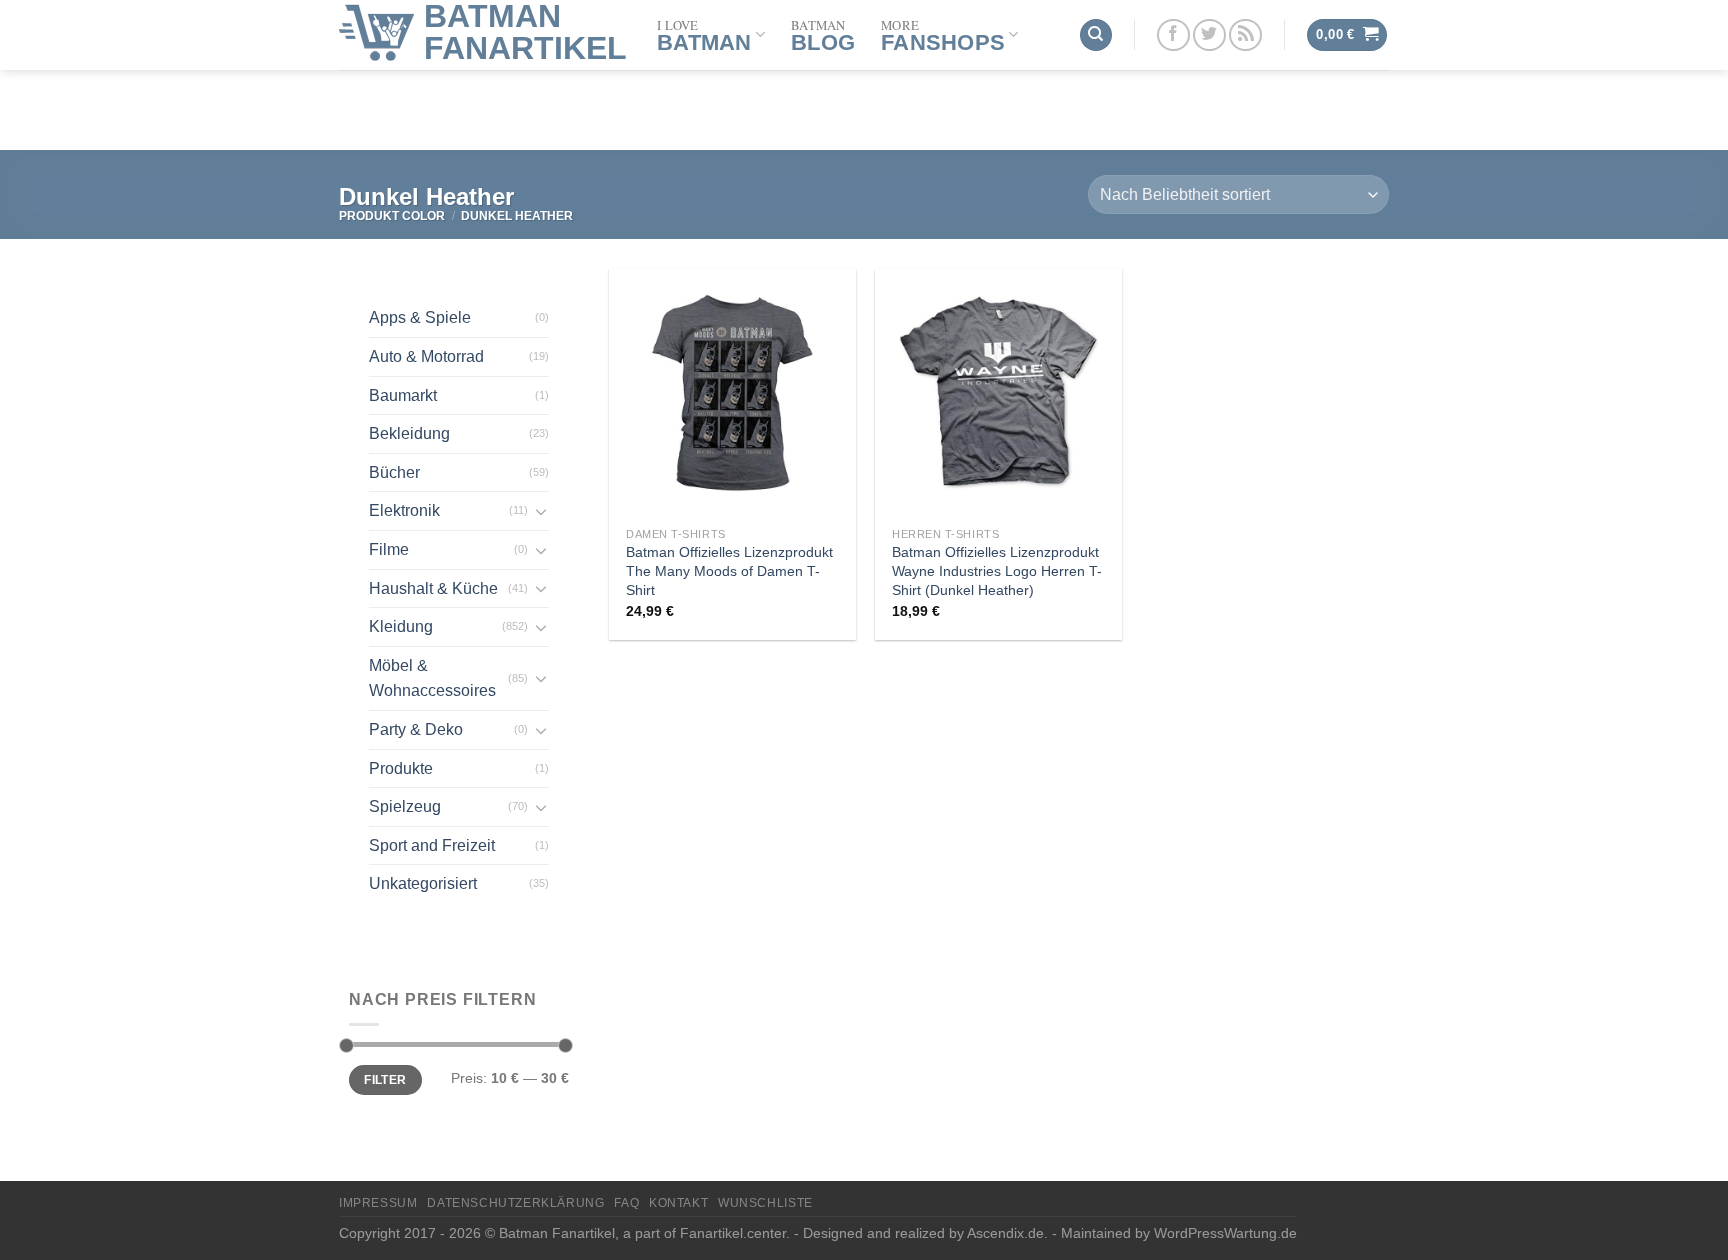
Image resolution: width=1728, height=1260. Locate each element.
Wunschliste (765, 1203)
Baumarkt (403, 395)
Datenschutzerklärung (515, 1203)
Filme (389, 549)
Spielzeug (405, 806)
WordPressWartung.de (1225, 1233)
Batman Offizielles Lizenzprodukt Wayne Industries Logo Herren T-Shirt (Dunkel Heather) (997, 570)
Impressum (378, 1203)
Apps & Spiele (420, 317)
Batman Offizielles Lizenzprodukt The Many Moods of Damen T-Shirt (729, 570)
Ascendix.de (1005, 1233)
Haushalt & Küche (433, 588)
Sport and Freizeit (432, 845)
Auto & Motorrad (426, 356)
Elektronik (404, 510)
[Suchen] (1096, 35)
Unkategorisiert (423, 883)
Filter (385, 1080)
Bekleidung (409, 433)
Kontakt (678, 1203)
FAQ (626, 1203)
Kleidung (401, 626)
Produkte (401, 768)
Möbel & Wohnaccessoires (432, 678)
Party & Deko (416, 729)
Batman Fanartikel (525, 32)
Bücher (394, 472)
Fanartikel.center (733, 1233)
